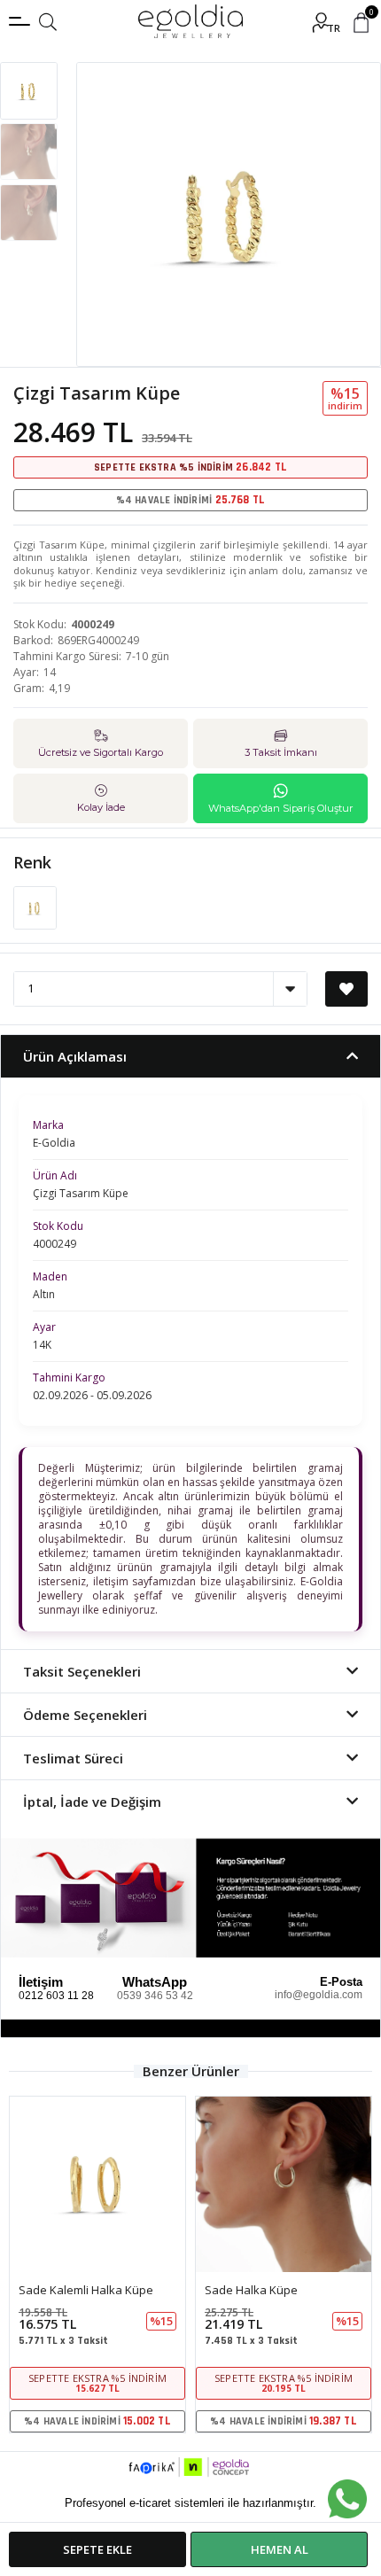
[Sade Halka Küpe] (284, 2184)
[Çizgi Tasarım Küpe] (35, 907)
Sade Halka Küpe (251, 2290)
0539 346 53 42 (155, 1996)
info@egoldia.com (319, 1995)
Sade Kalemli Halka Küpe (86, 2290)
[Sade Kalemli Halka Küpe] (97, 2184)
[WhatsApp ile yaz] (347, 2499)
